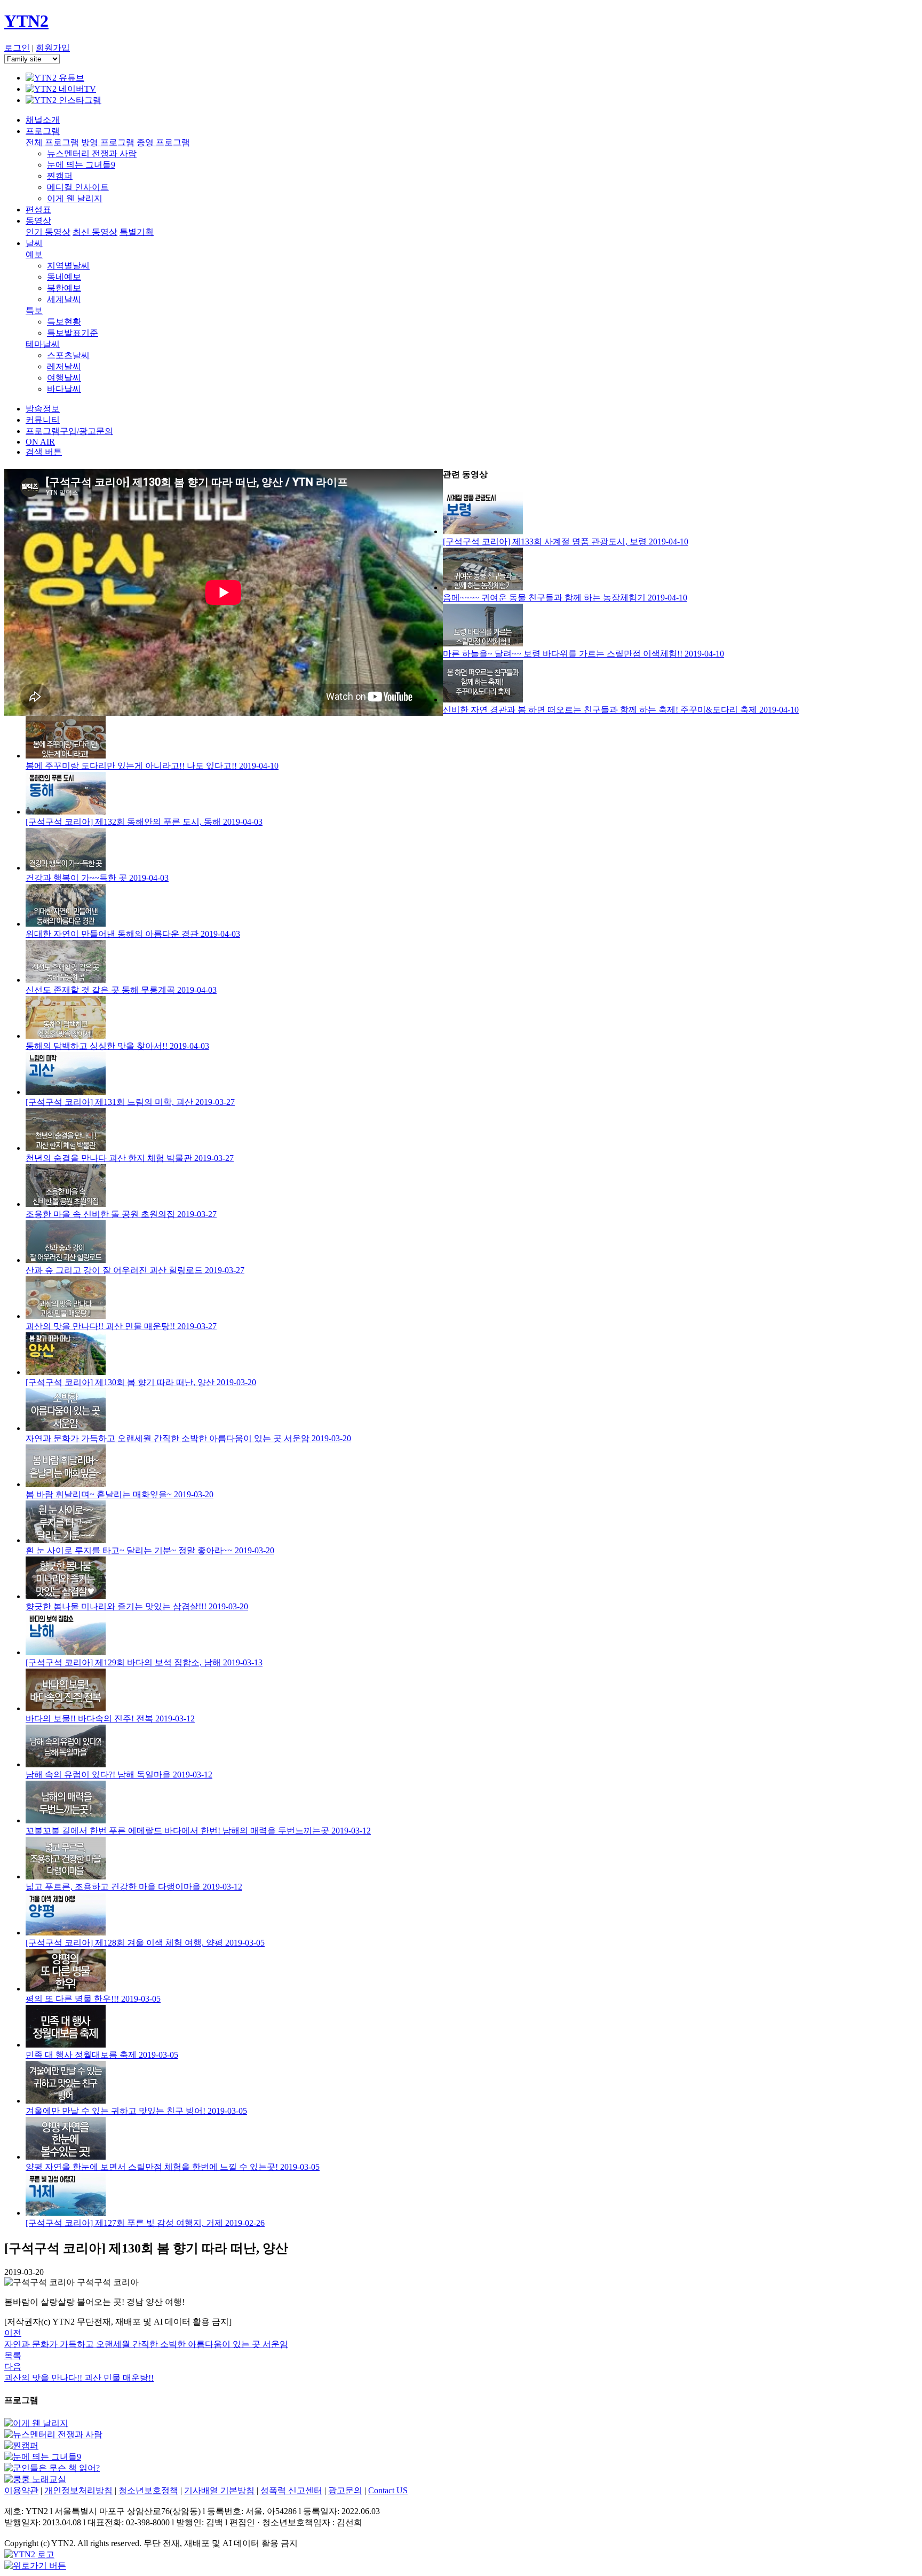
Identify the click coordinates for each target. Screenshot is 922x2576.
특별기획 (137, 232)
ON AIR (40, 442)
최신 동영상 (95, 232)
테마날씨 (43, 344)
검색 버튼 (44, 452)
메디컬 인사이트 (78, 187)
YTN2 (26, 21)
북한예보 (64, 288)
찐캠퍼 (60, 176)
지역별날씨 (68, 266)
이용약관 (21, 2490)
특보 (34, 310)
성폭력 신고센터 (291, 2490)
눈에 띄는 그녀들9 (81, 165)
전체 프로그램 (52, 142)
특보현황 (64, 322)
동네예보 (64, 277)
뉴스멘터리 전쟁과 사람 (92, 153)
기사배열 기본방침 (219, 2490)
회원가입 (53, 48)
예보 (34, 254)
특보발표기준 (73, 333)
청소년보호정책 (148, 2490)
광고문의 (345, 2490)
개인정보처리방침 (78, 2490)
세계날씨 (64, 299)
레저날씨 (64, 366)
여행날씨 (64, 378)
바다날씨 (64, 389)
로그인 (17, 48)
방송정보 (43, 409)
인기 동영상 (48, 232)
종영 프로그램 (163, 142)
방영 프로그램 (108, 142)
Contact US (388, 2490)
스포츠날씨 (68, 355)
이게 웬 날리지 (75, 198)
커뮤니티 (43, 420)
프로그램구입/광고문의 (69, 431)
